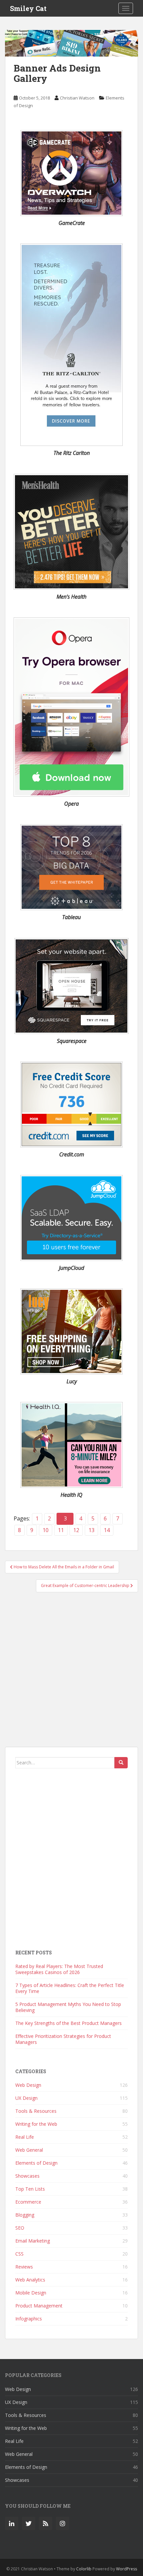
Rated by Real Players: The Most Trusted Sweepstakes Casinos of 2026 (59, 1969)
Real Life (25, 2137)
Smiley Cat (28, 8)
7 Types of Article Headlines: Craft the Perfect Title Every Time (70, 1988)
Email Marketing (33, 2241)
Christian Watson (77, 98)
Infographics (29, 2319)
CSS (19, 2254)
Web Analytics (30, 2280)
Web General (29, 2150)
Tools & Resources (36, 2111)
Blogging (25, 2215)
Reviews (24, 2267)
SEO (20, 2228)
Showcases (27, 2176)
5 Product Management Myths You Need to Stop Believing (68, 2007)
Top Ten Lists (30, 2189)
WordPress (127, 2569)
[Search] (121, 1763)
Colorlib (84, 2569)
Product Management (39, 2306)
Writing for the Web (36, 2124)
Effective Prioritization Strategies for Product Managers (63, 2039)
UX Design (26, 2098)
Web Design (28, 2085)
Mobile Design (31, 2293)
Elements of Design (36, 2163)
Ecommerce (28, 2202)
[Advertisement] (71, 1673)
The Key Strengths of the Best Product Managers (69, 2023)
